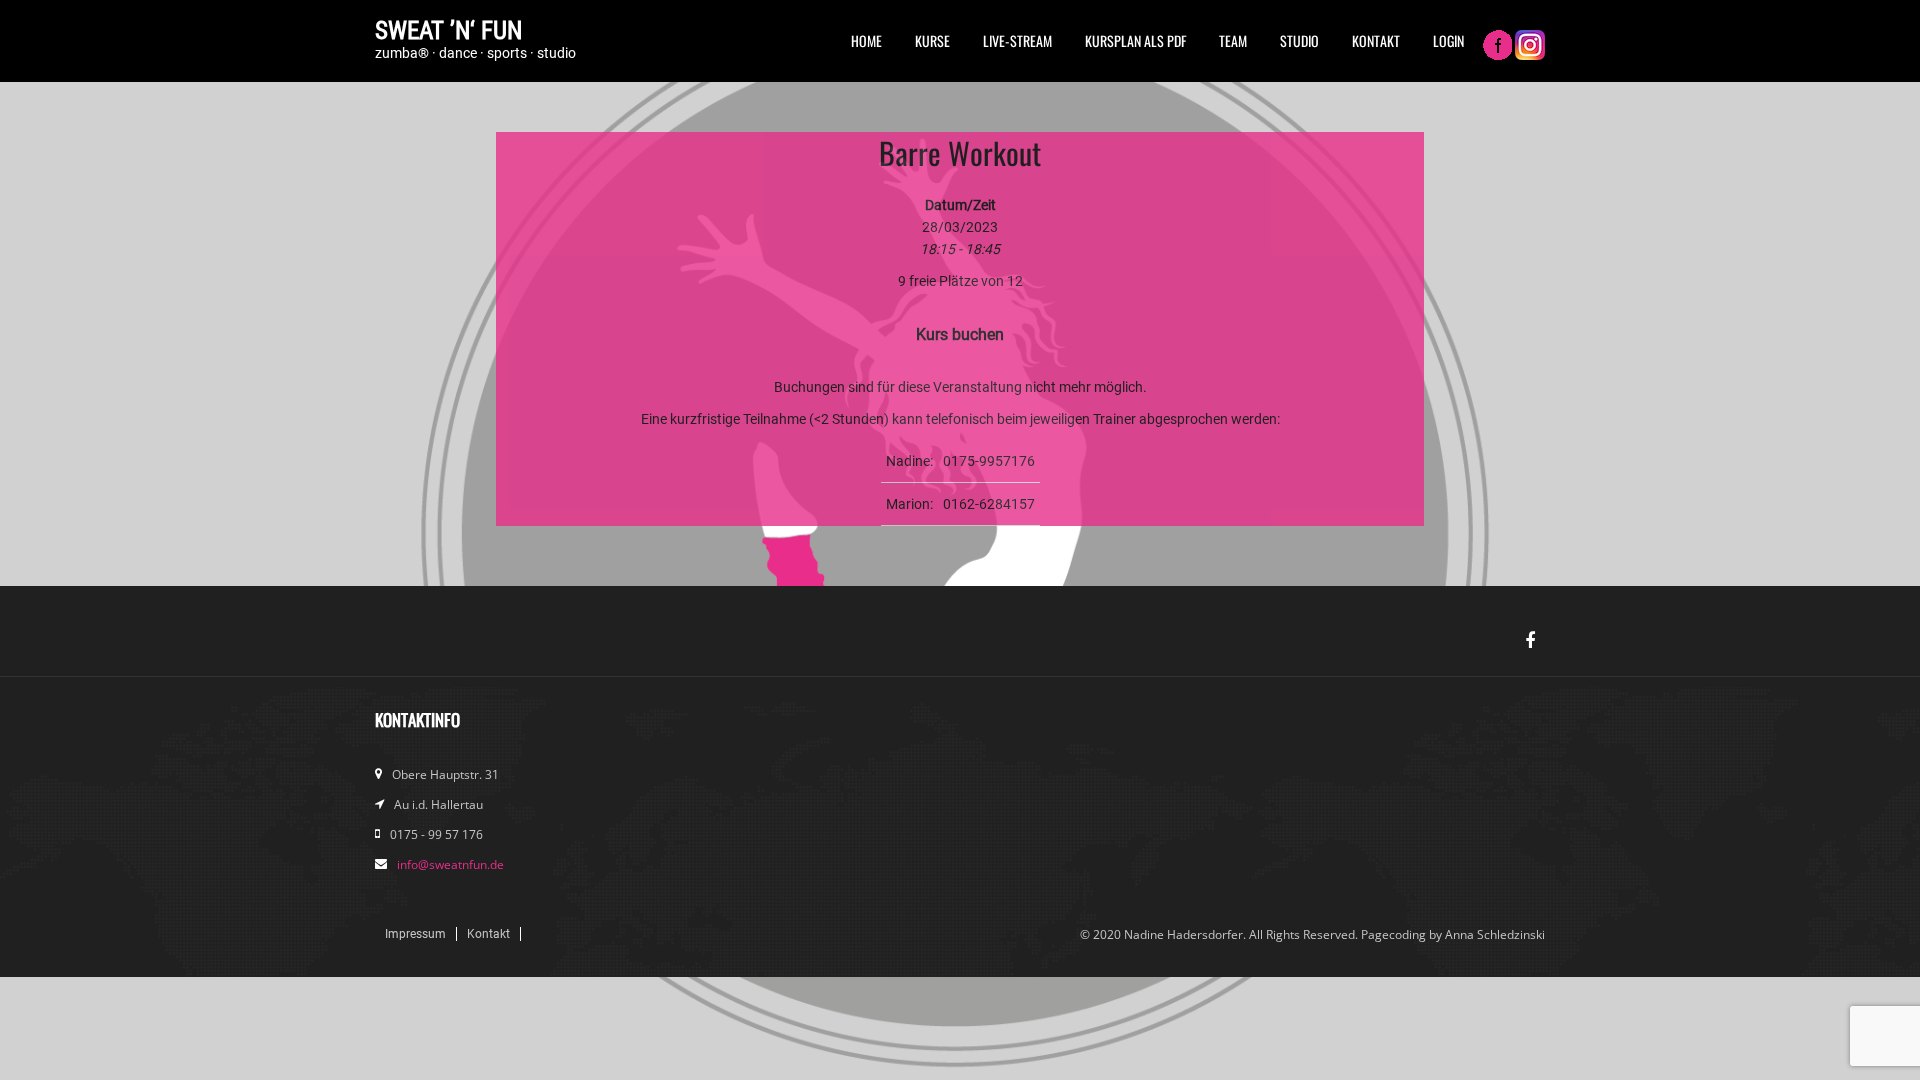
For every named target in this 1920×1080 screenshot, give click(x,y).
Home (866, 40)
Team (1233, 40)
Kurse (932, 40)
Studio (1299, 40)
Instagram (1530, 47)
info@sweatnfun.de (450, 864)
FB (1497, 47)
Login (1448, 40)
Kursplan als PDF (1135, 40)
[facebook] (1530, 641)
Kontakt (1376, 40)
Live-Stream (1017, 40)
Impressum (415, 934)
